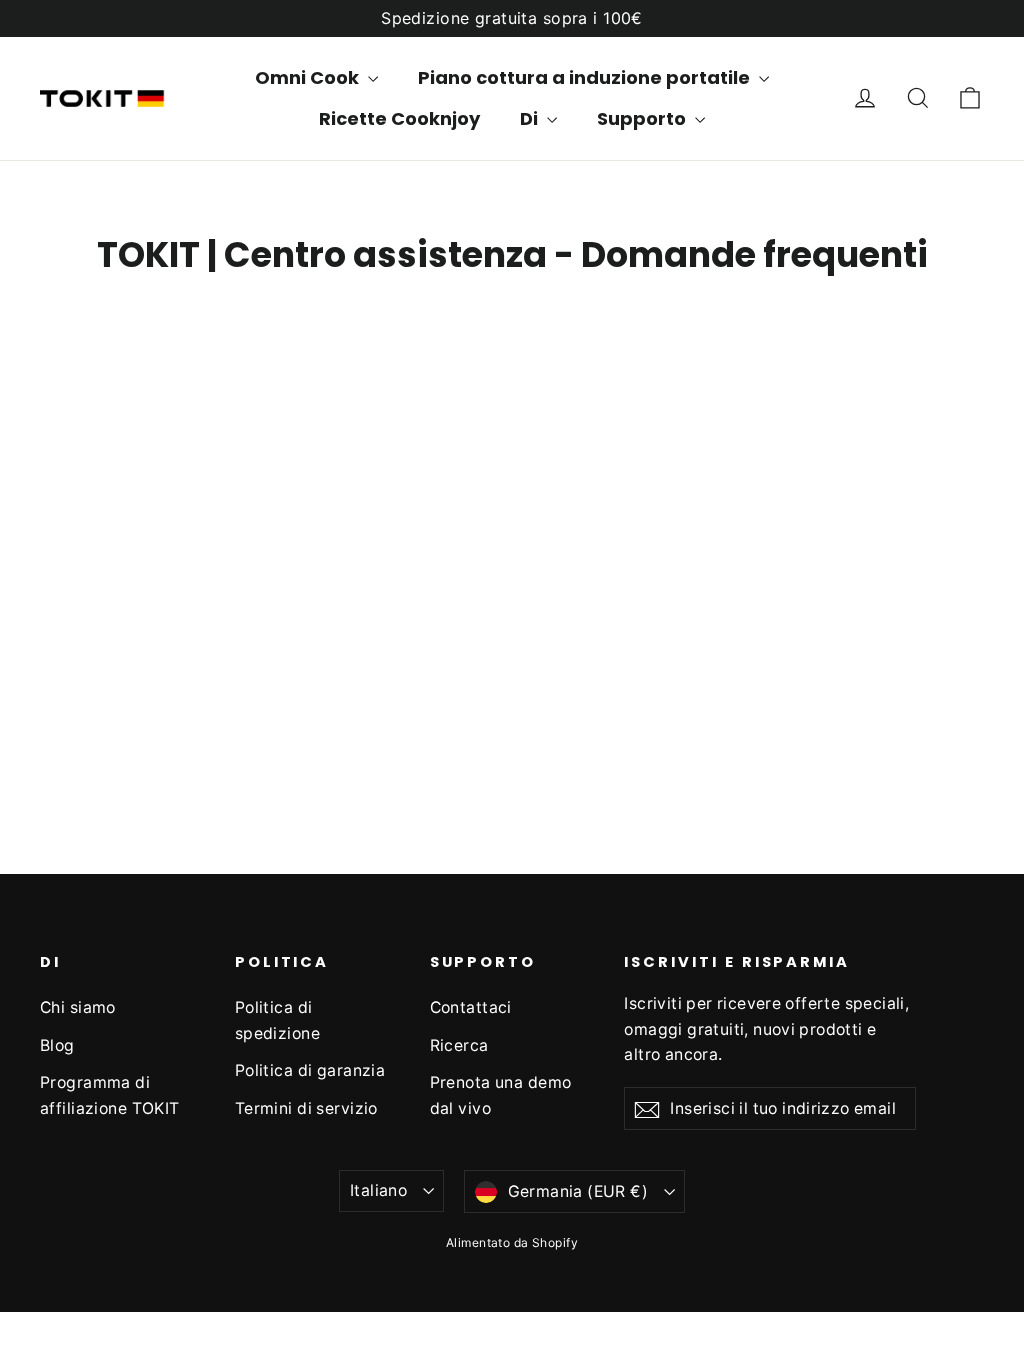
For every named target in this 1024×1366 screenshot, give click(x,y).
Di (531, 118)
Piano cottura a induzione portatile (586, 77)
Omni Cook (309, 77)
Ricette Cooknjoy (399, 118)
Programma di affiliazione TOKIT (110, 1095)
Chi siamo (78, 1007)
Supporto (643, 118)
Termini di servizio (306, 1108)
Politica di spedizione (277, 1020)
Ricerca (459, 1045)
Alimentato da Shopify (512, 1242)
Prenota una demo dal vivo (501, 1095)
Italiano (378, 1190)
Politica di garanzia (310, 1070)
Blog (57, 1045)
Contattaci (471, 1007)
